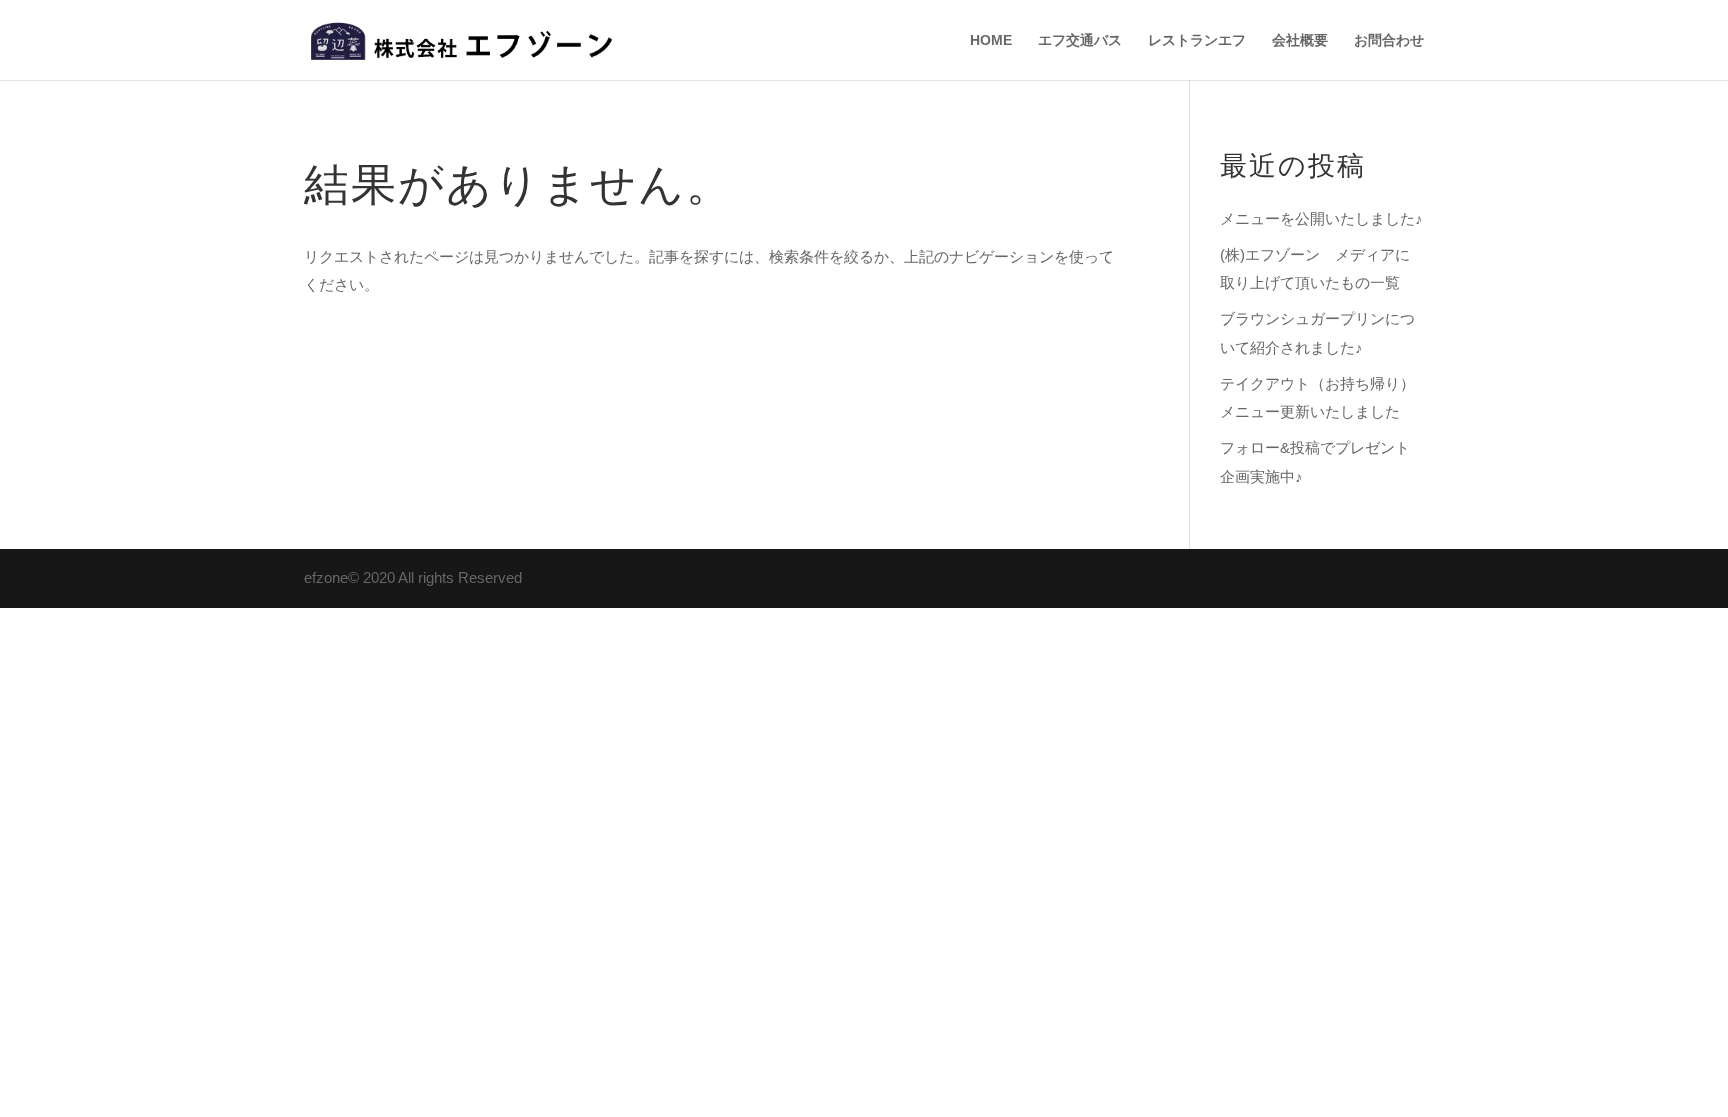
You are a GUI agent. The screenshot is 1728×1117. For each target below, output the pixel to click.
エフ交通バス (1080, 40)
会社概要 (1300, 40)
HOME (991, 40)
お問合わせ (1389, 40)
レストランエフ (1197, 40)
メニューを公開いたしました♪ (1321, 218)
